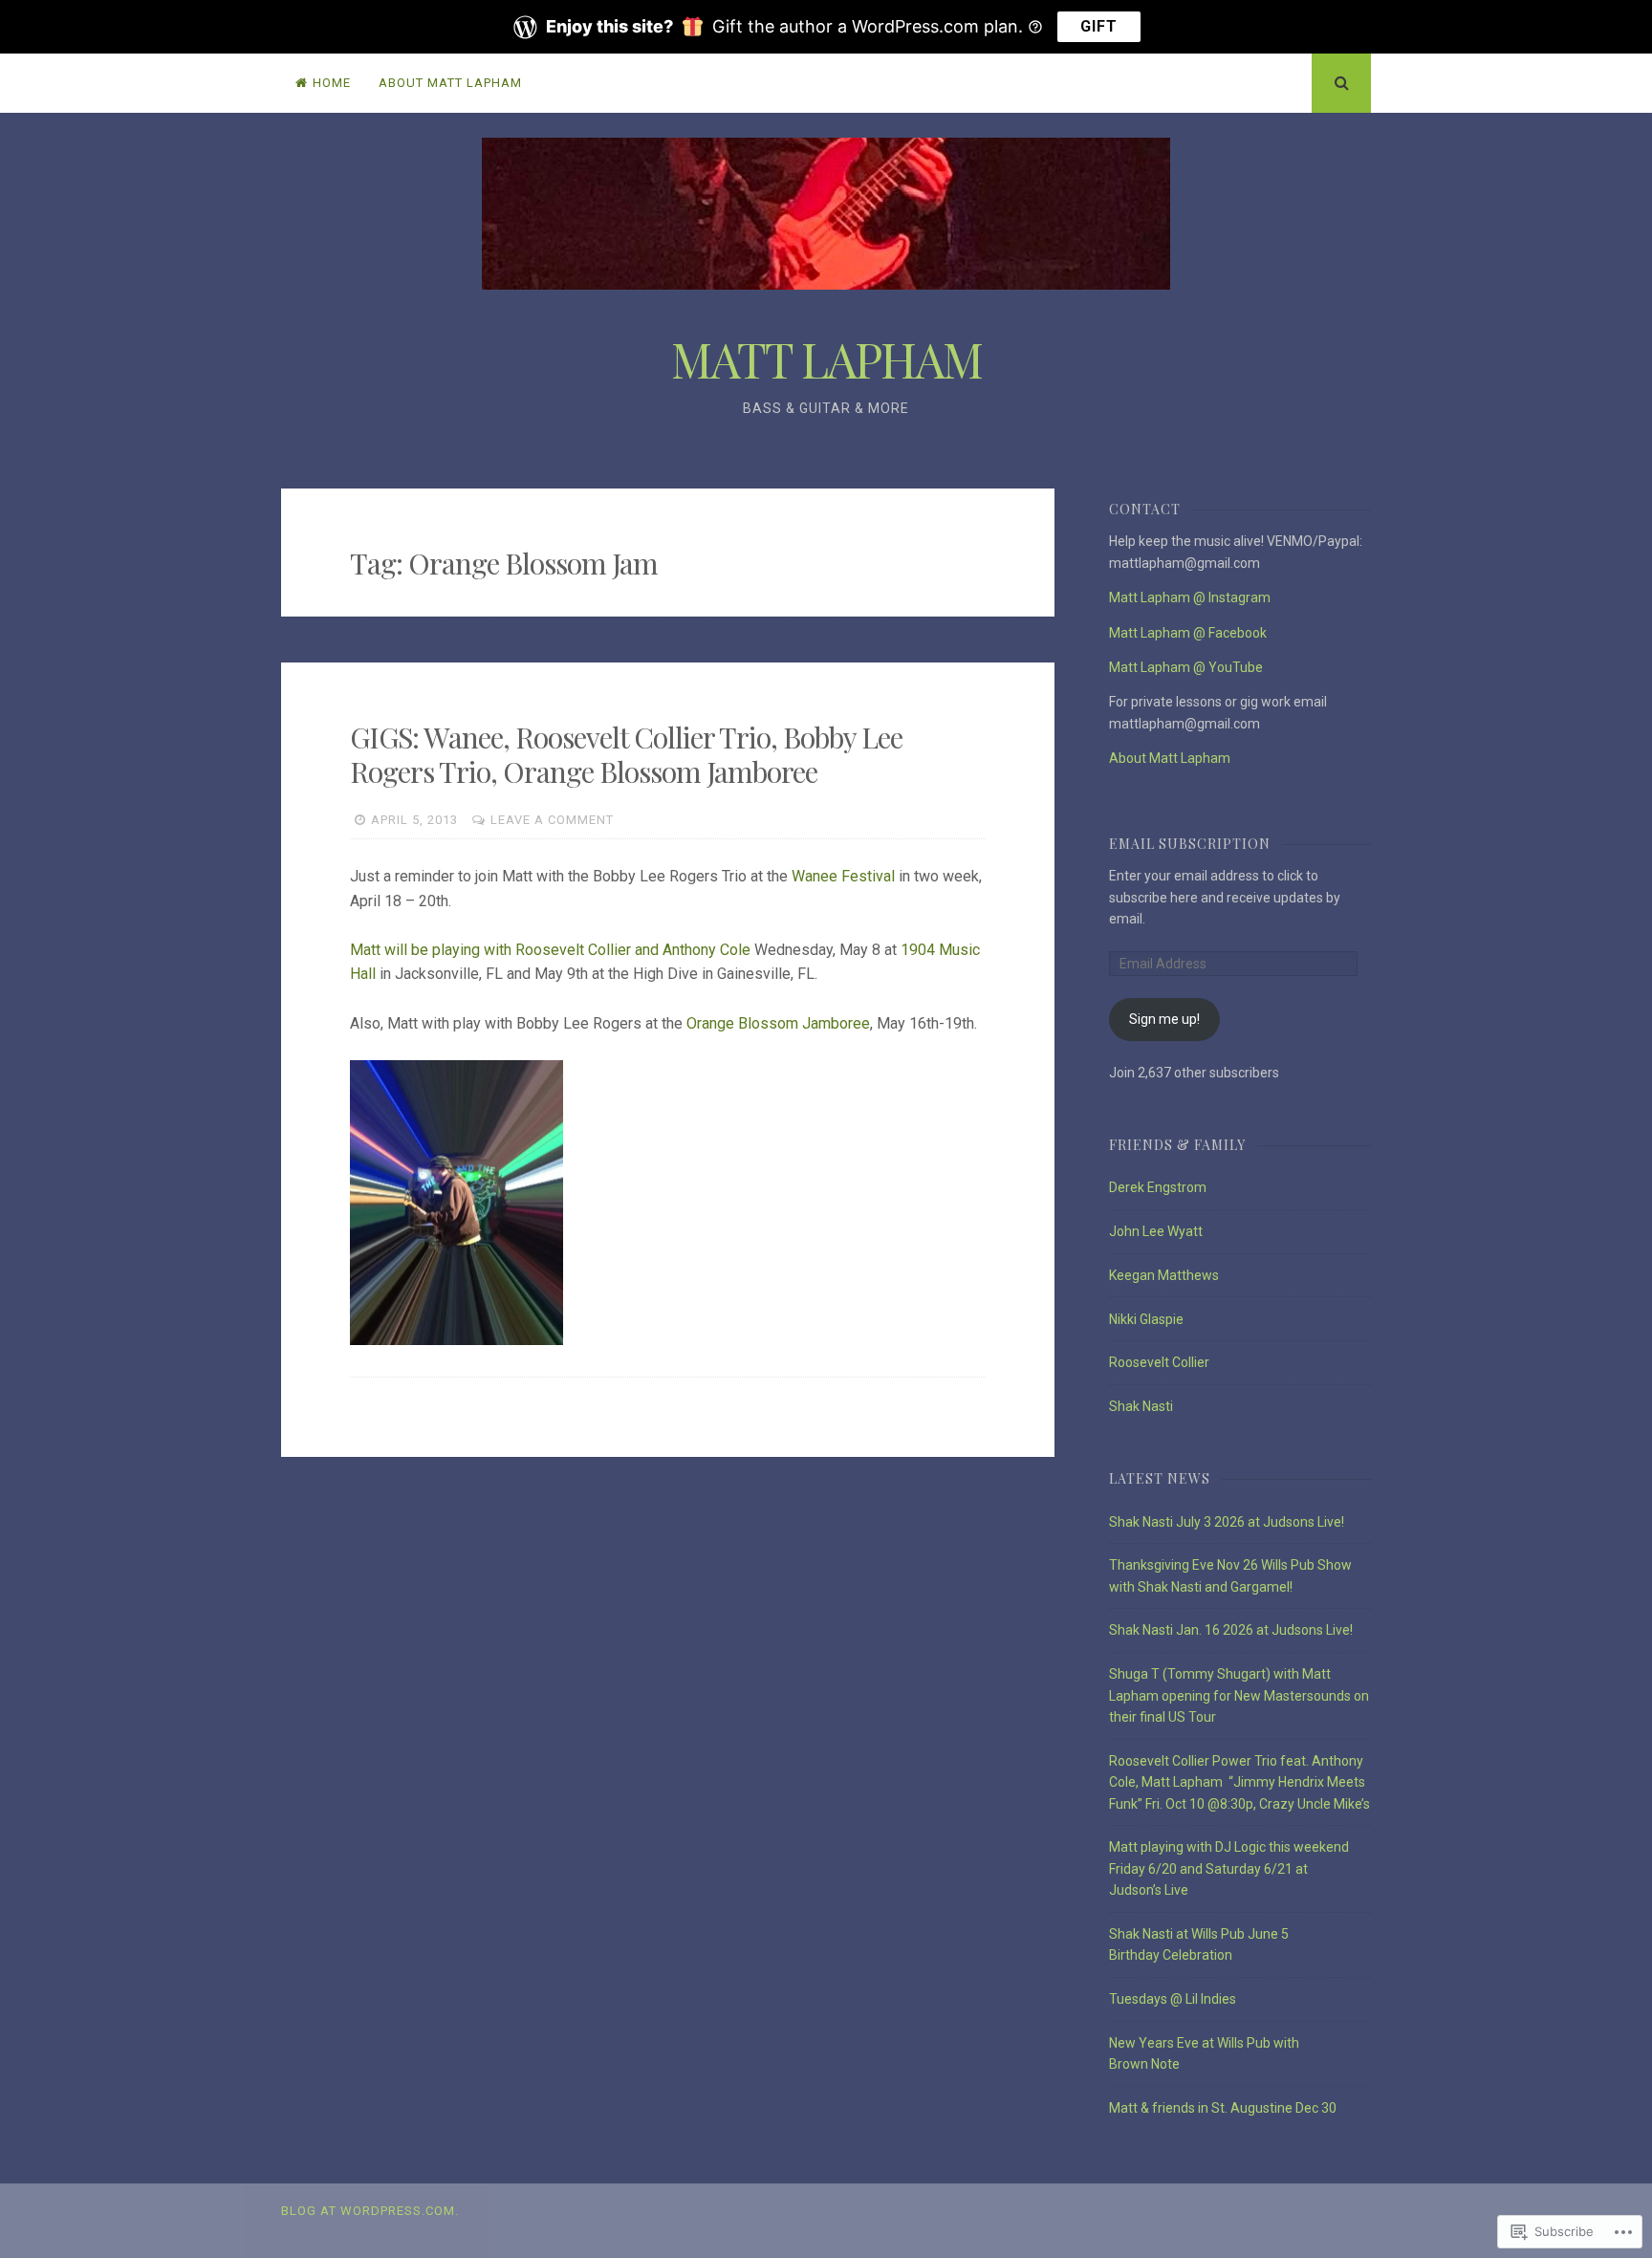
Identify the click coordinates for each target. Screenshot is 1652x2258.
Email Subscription (1190, 844)
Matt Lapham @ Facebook (1188, 633)
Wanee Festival (843, 876)
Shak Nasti (1141, 1406)
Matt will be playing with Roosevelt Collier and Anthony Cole (550, 950)
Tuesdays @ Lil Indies (1173, 1999)
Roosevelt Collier (1159, 1362)
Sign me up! (1164, 1019)
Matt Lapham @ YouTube (1186, 667)
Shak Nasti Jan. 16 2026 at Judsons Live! (1231, 1630)
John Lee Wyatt (1156, 1231)
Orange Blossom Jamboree (778, 1023)
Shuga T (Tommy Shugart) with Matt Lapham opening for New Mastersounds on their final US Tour (1239, 1695)
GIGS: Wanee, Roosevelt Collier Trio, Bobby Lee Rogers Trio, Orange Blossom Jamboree (626, 754)
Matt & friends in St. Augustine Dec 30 (1223, 2108)
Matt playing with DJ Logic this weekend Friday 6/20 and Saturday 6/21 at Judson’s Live (1229, 1868)
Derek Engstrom (1158, 1187)
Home (332, 83)
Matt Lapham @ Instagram (1190, 597)
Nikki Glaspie (1146, 1319)
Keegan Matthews (1164, 1275)
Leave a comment (552, 820)
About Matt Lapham (450, 83)
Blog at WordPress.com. (370, 2211)
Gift (1099, 26)
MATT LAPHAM (826, 359)
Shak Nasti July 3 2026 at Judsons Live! (1227, 1522)
